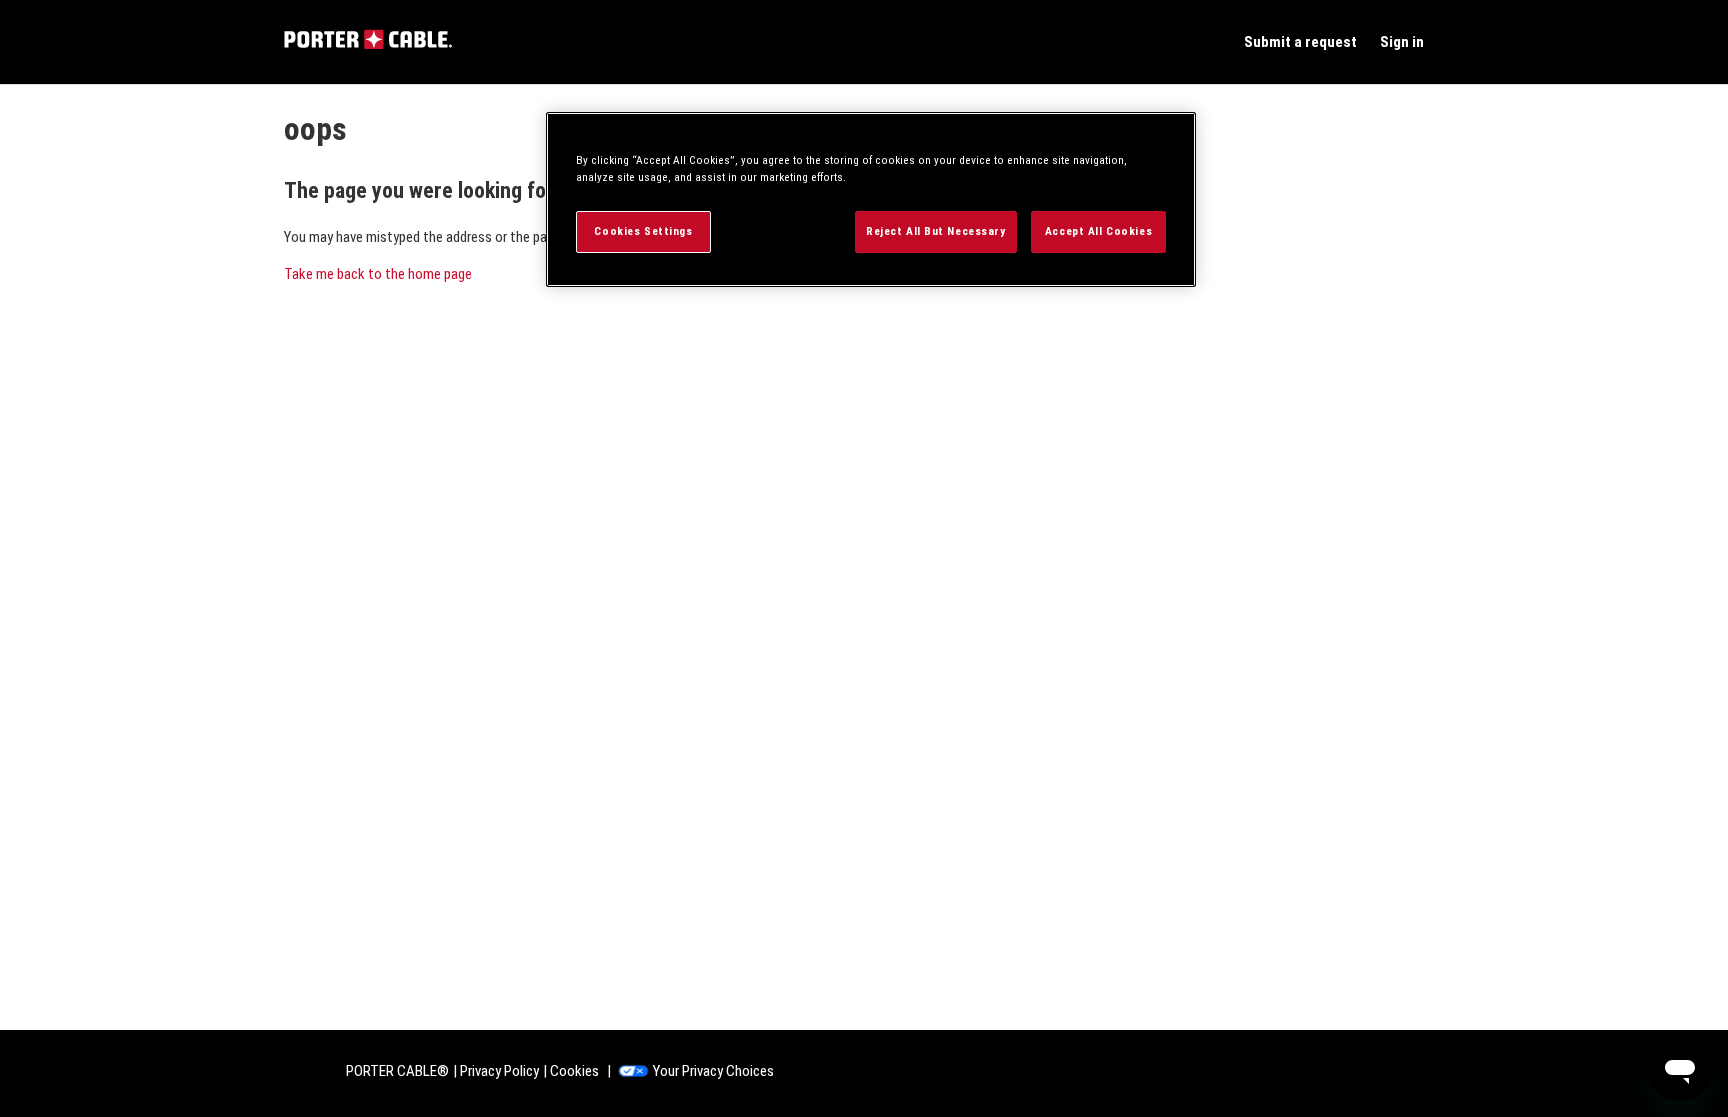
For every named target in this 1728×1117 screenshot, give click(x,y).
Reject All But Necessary (936, 231)
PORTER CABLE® (397, 1071)
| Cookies (571, 1071)
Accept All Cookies (1098, 231)
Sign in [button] (1402, 42)
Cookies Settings (643, 231)
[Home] (368, 44)
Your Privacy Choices (713, 1071)
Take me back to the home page (378, 274)
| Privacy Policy (496, 1071)
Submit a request (1300, 42)
